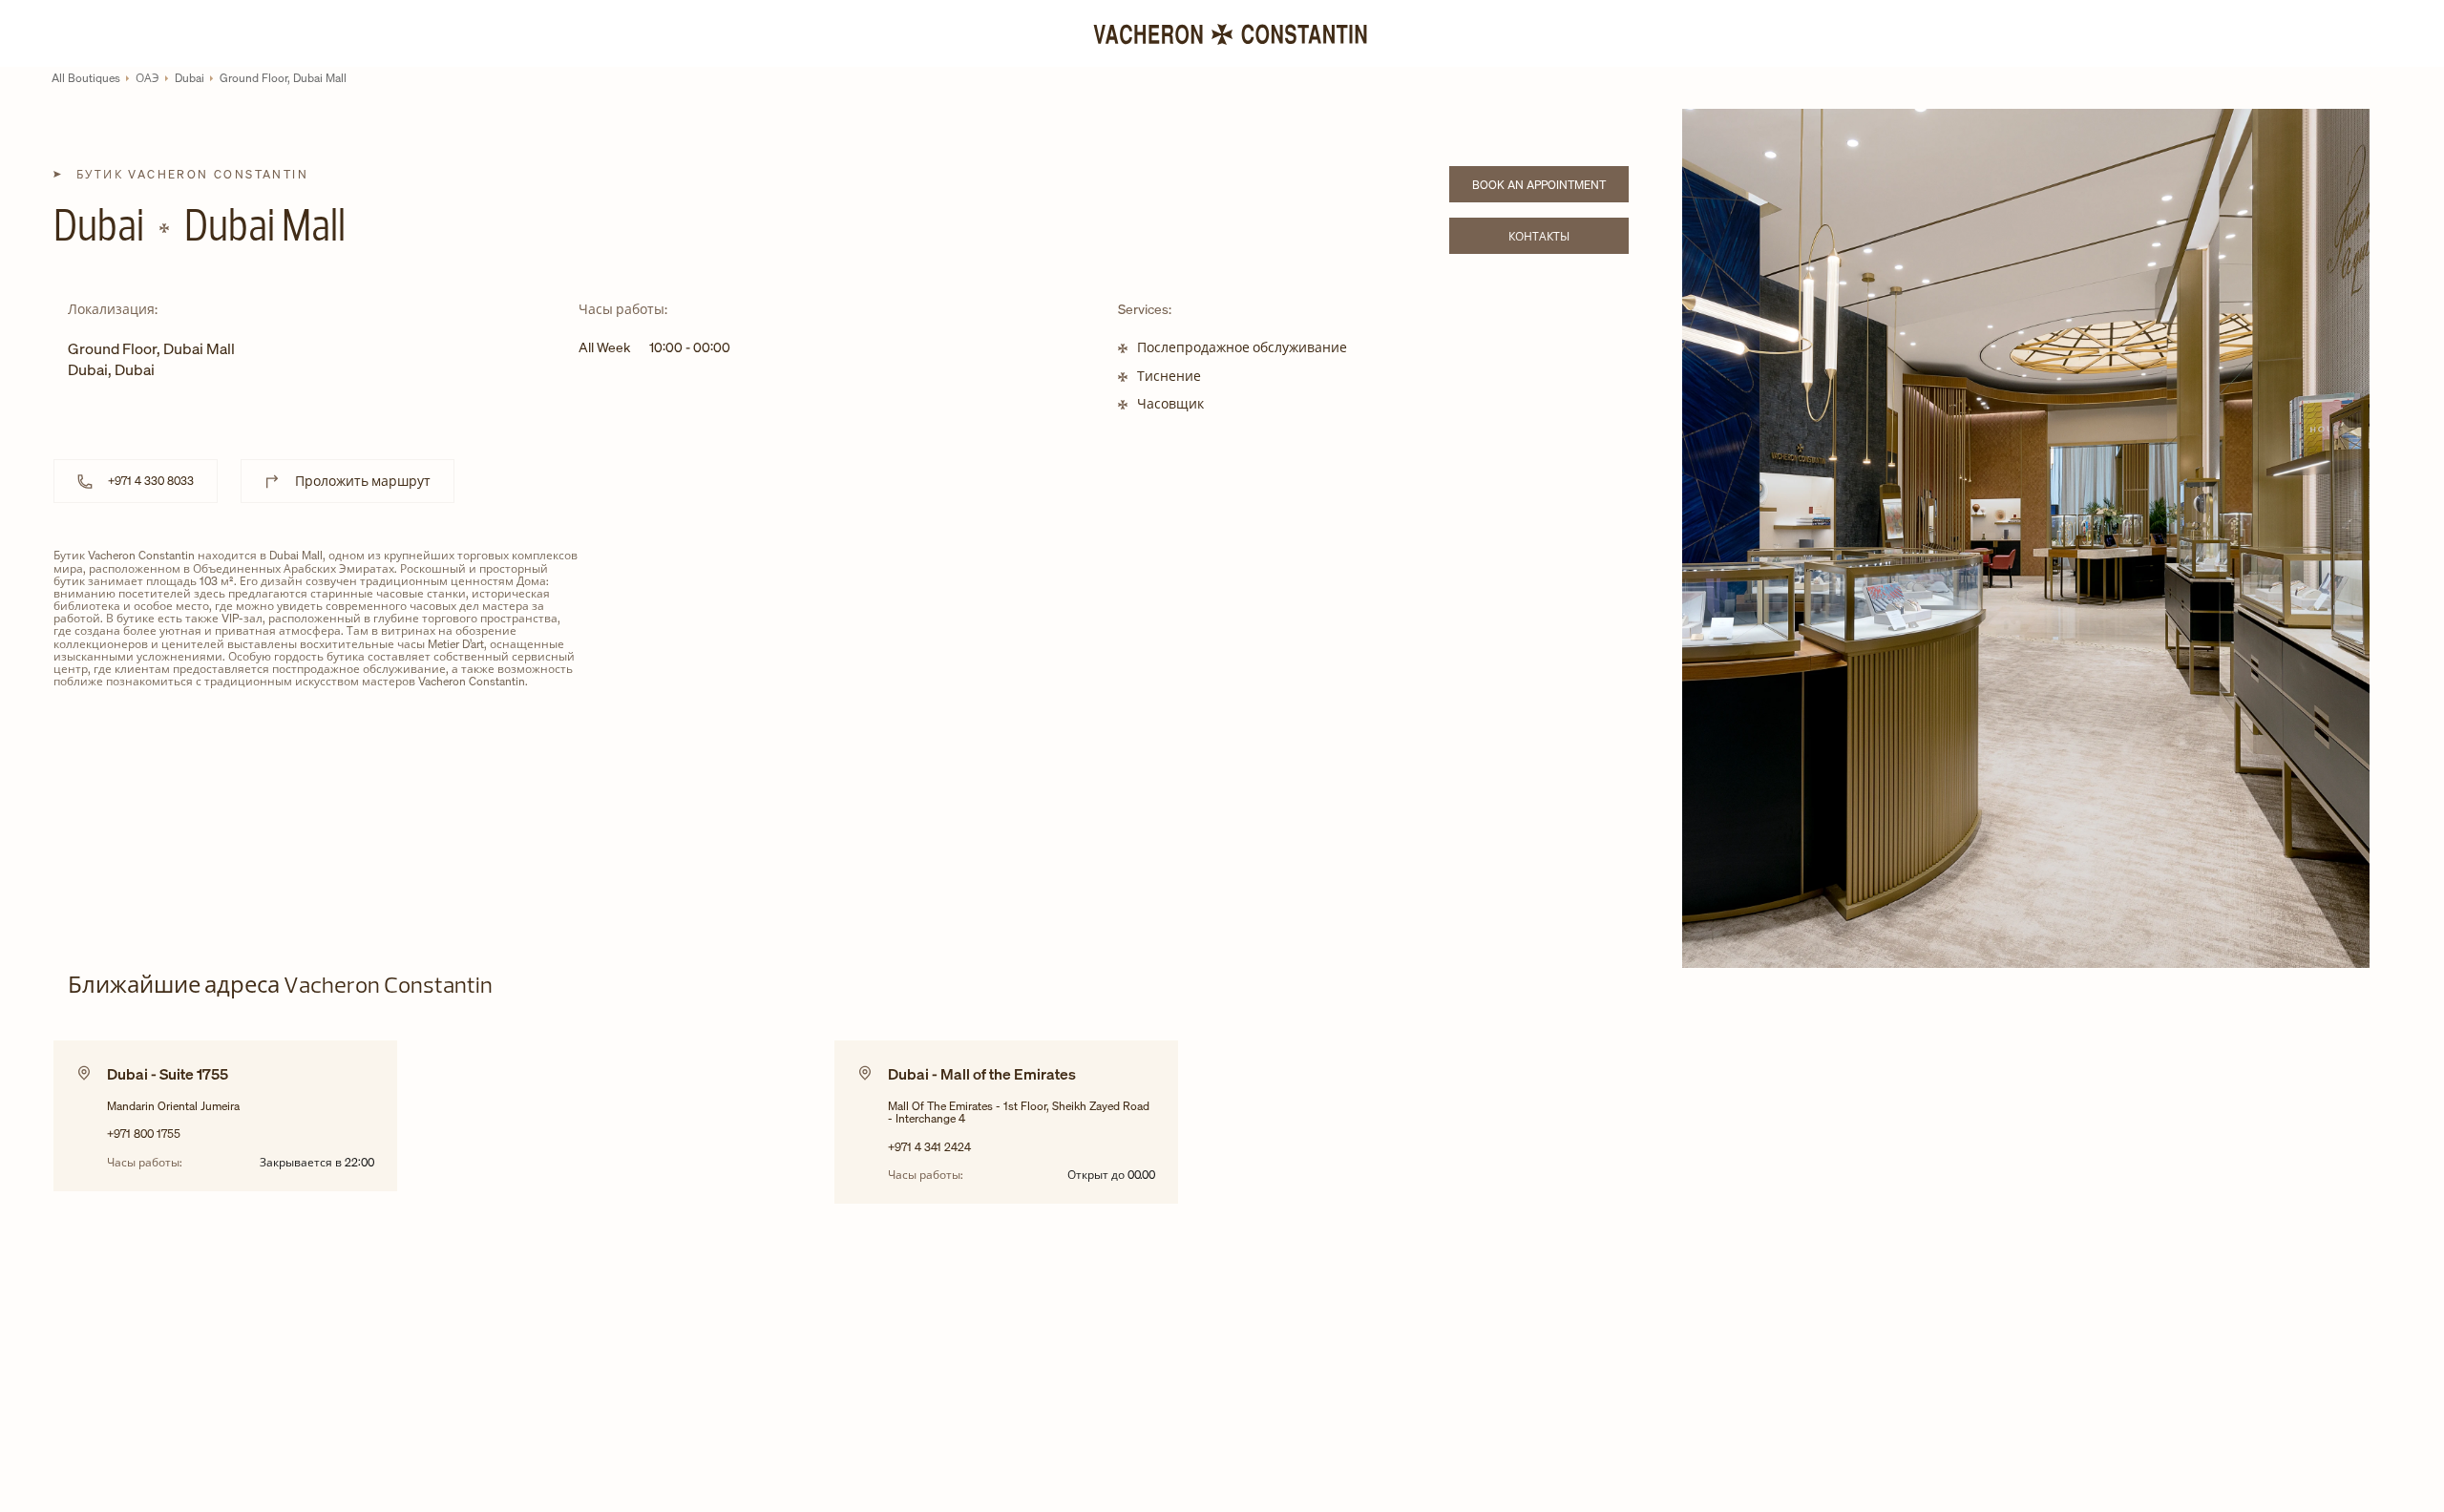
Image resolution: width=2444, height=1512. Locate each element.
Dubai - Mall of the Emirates (982, 1074)
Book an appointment (1550, 188)
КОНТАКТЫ (1569, 239)
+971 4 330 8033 (151, 481)
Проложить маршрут (363, 481)
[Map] (1084, 695)
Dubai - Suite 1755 (168, 1074)
